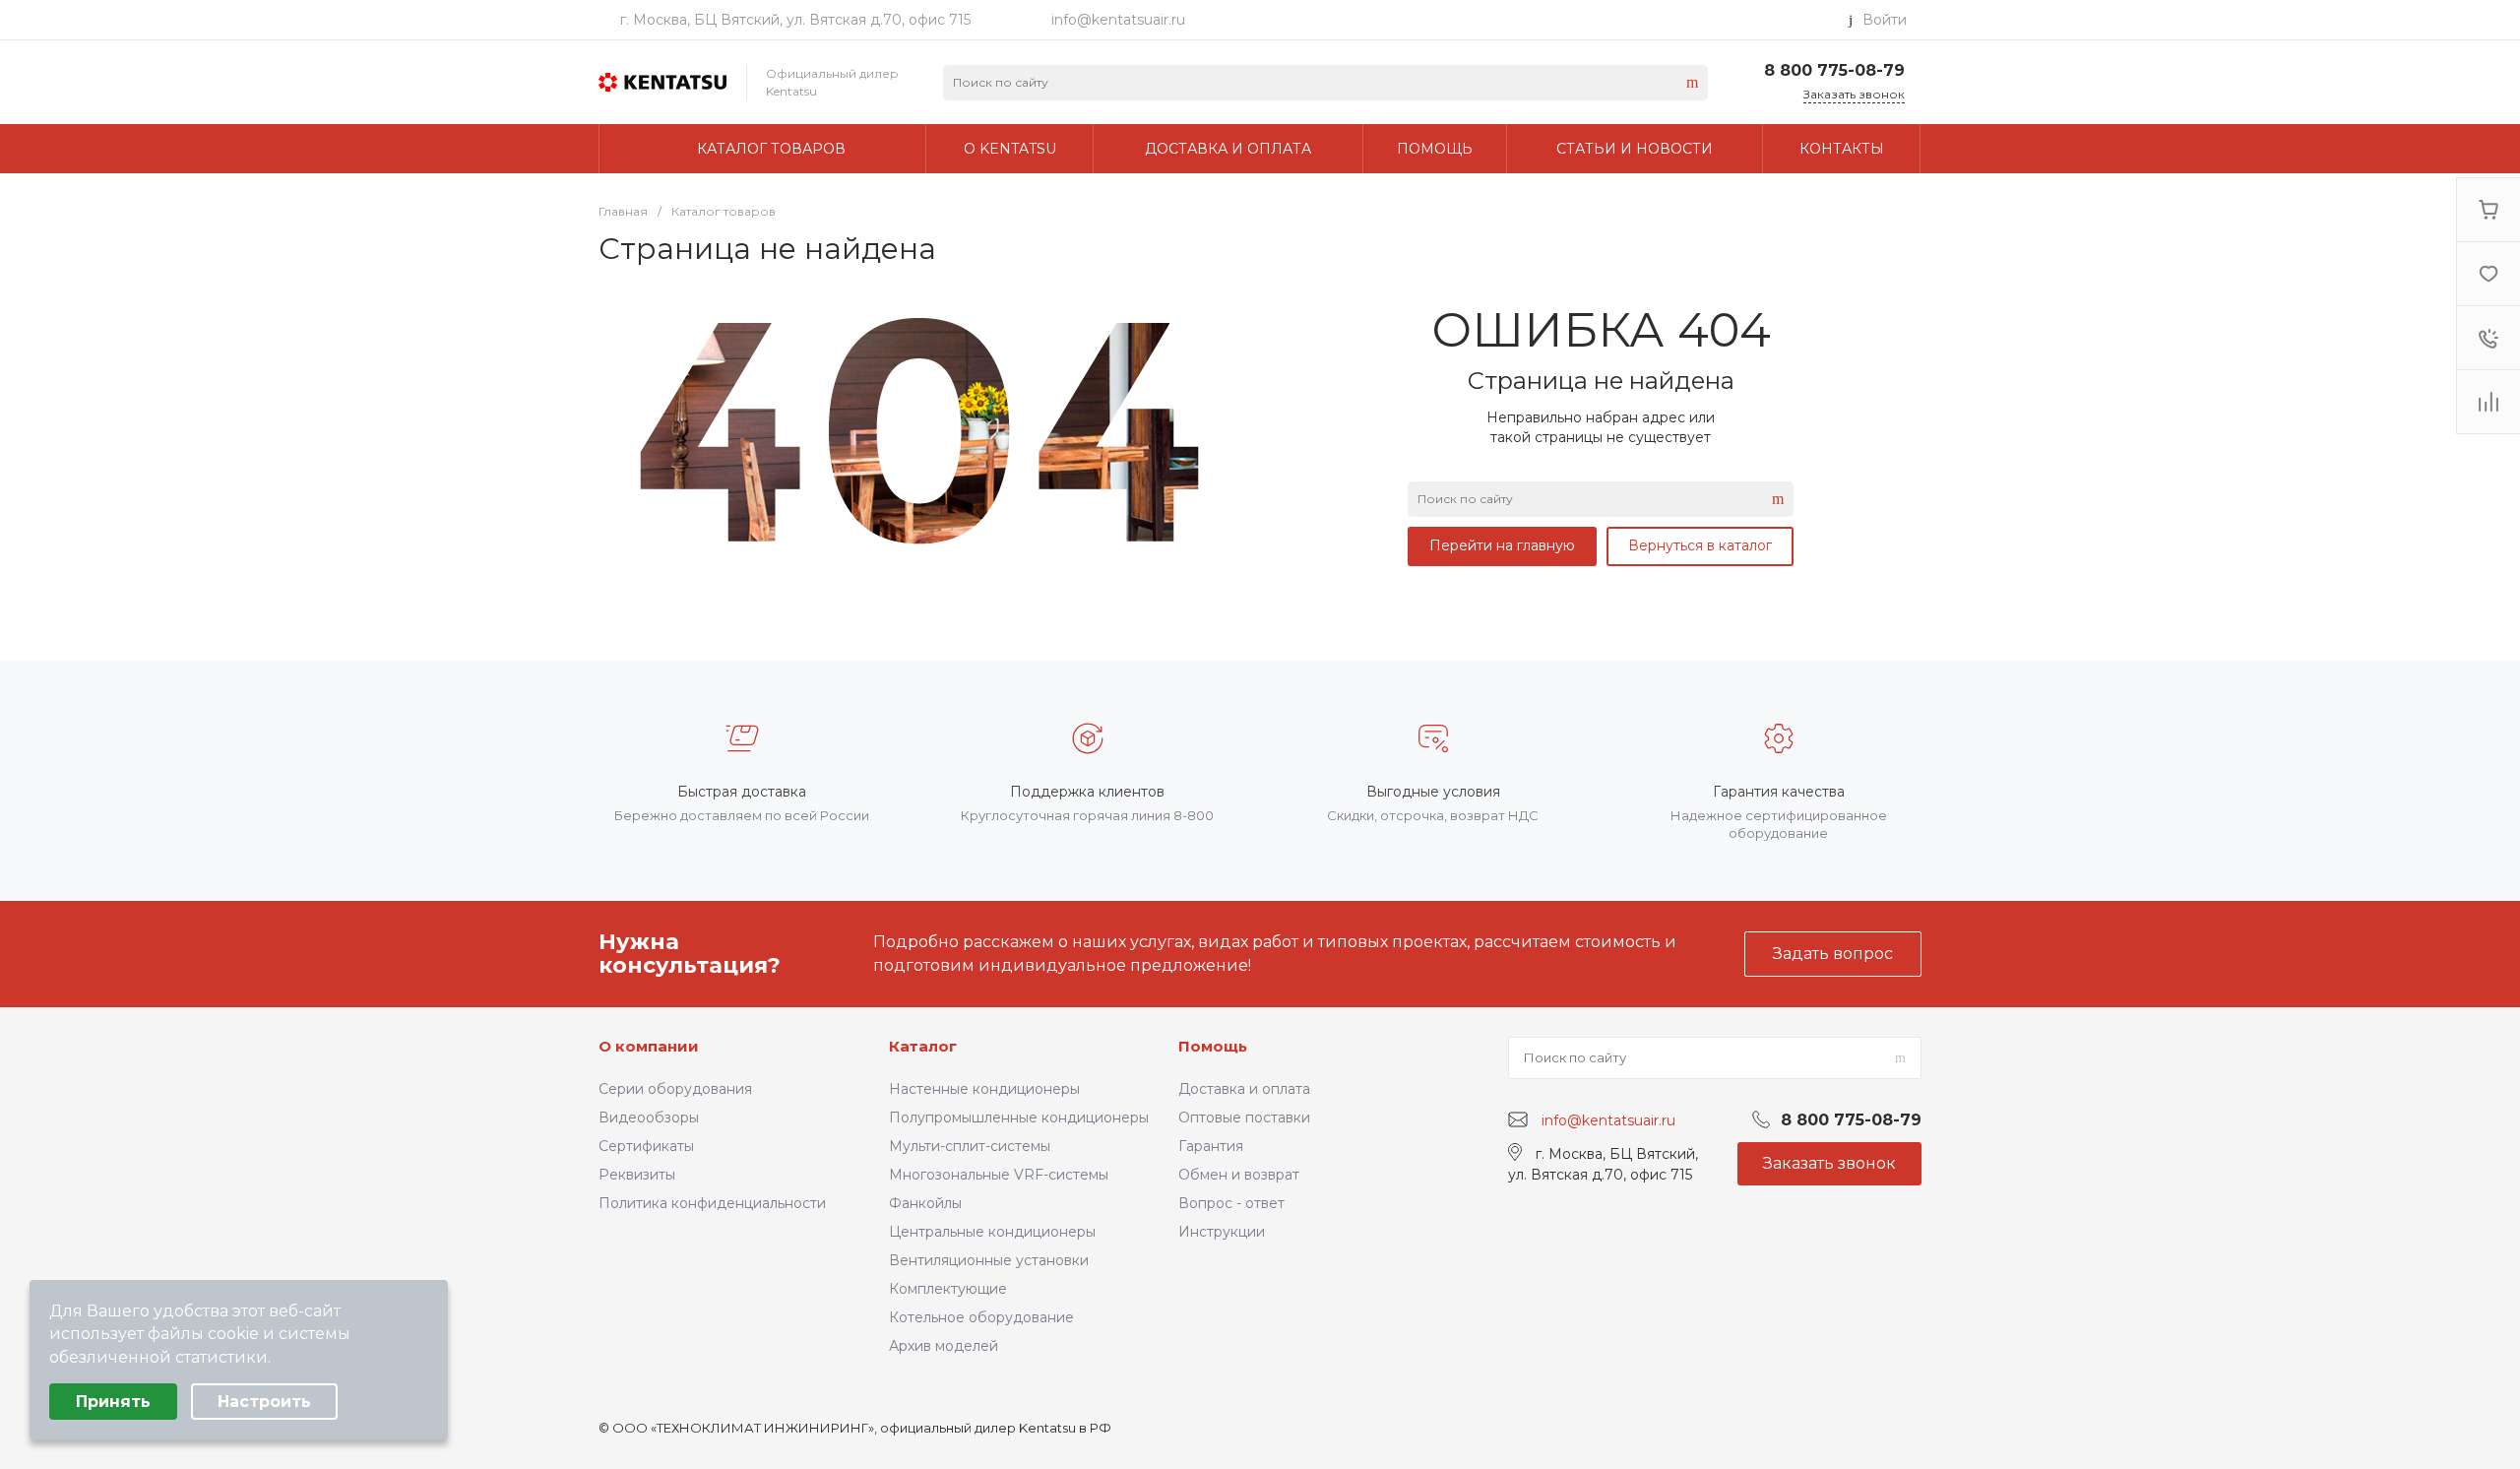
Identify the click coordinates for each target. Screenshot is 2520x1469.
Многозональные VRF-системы (999, 1175)
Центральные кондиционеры (992, 1232)
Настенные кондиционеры (984, 1089)
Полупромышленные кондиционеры (1019, 1118)
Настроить (264, 1402)
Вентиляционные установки (989, 1260)
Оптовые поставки (1244, 1118)
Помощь (1213, 1046)
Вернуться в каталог (1700, 545)
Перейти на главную (1502, 545)
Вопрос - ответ (1231, 1203)
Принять (113, 1402)
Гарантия (1211, 1146)
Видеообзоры (649, 1118)
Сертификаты (646, 1146)
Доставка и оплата (1244, 1089)
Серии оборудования (675, 1089)
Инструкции (1222, 1232)
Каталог (923, 1046)
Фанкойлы (925, 1203)
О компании (649, 1046)
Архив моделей (944, 1346)
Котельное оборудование (981, 1317)
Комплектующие (948, 1289)
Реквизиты (637, 1175)
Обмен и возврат (1239, 1175)
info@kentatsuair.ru (1118, 20)
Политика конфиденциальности (712, 1203)
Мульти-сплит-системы (970, 1146)
